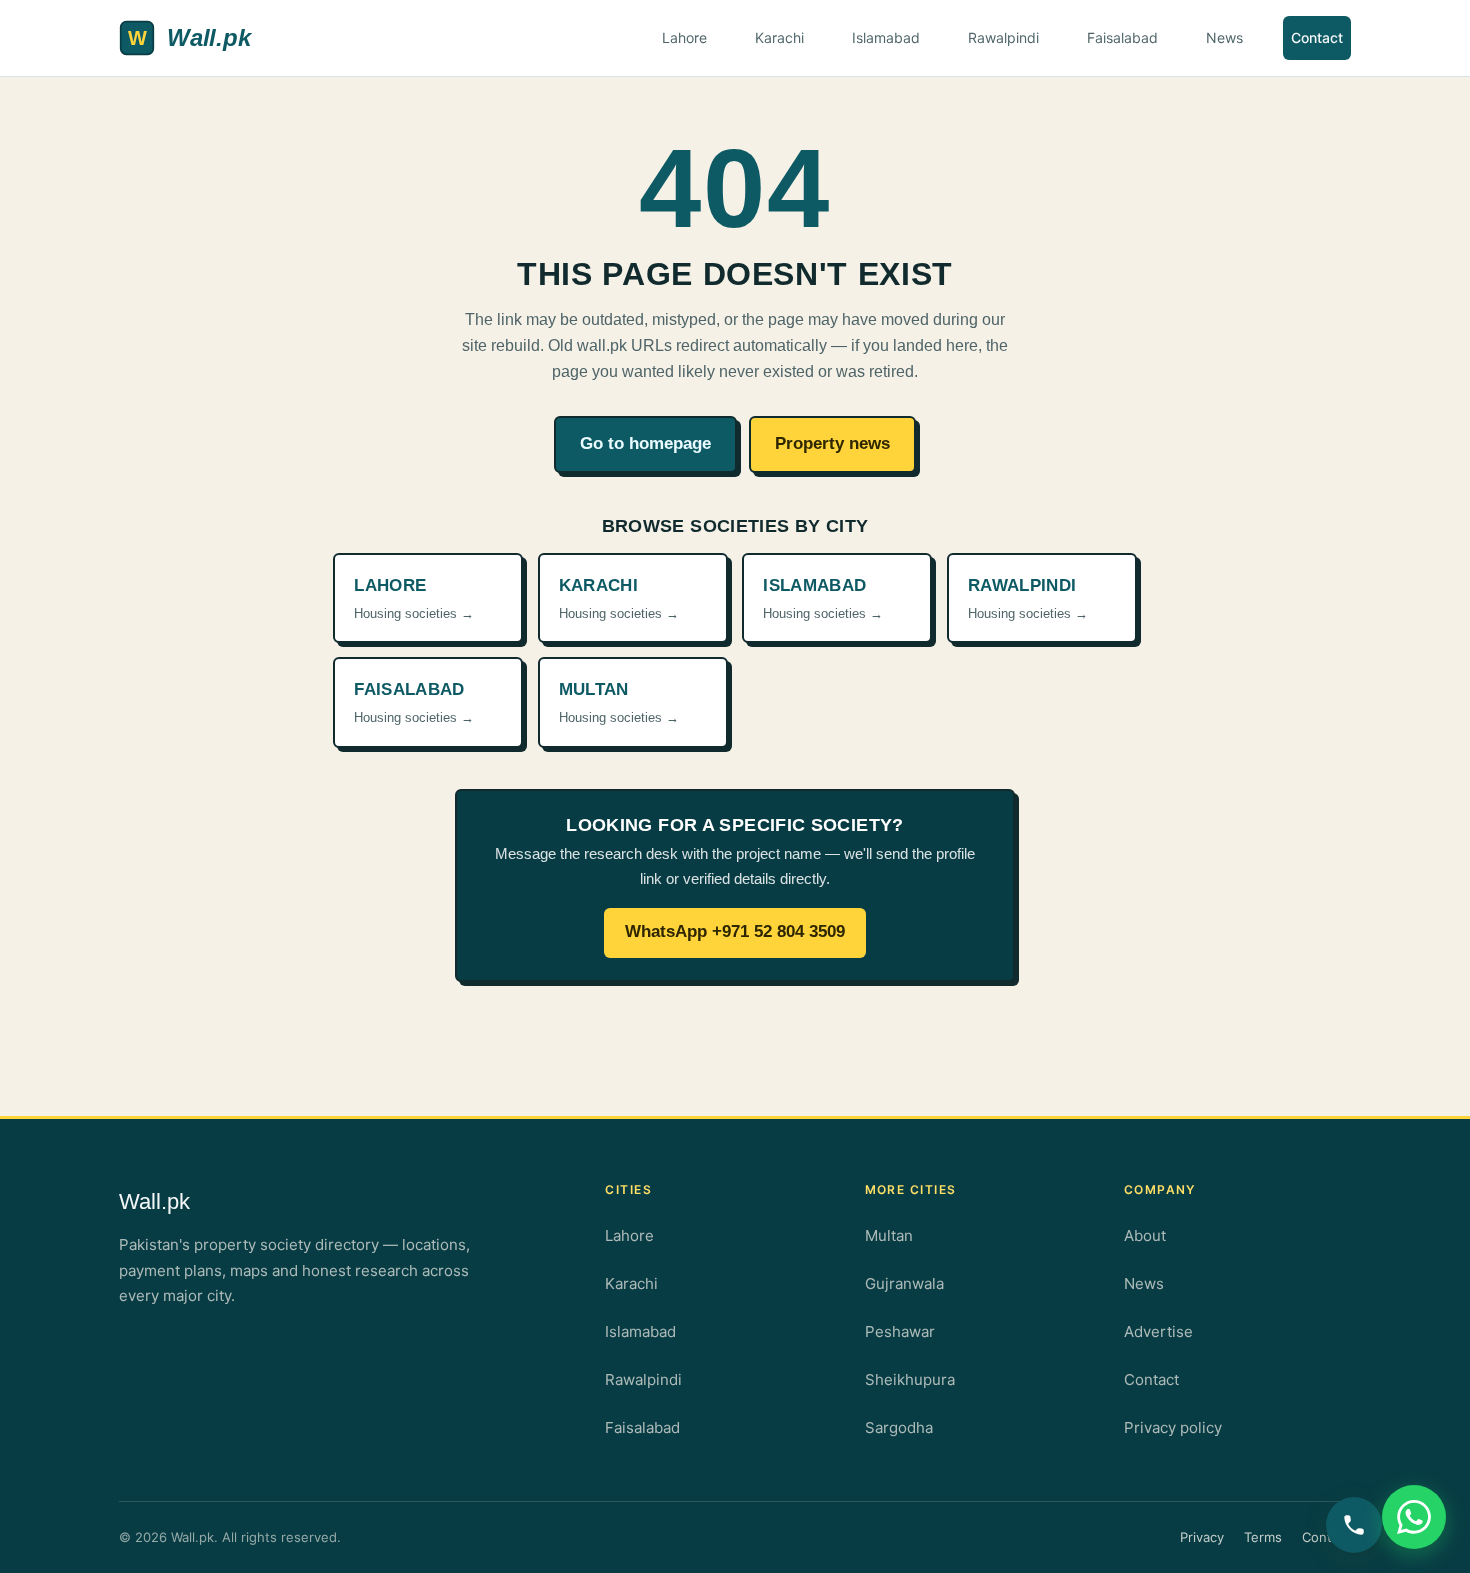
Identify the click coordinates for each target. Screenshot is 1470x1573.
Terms (1263, 1537)
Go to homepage (645, 443)
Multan (889, 1235)
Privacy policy (1173, 1427)
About (1145, 1235)
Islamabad (886, 37)
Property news (832, 443)
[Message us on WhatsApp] (1414, 1517)
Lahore (684, 37)
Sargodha (899, 1427)
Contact (1317, 37)
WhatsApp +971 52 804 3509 (735, 931)
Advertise (1158, 1331)
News (1224, 37)
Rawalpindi (1003, 37)
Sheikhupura (910, 1379)
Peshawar (900, 1331)
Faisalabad (1122, 37)
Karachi (779, 37)
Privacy (1202, 1537)
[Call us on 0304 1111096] (1354, 1525)
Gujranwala (904, 1283)
